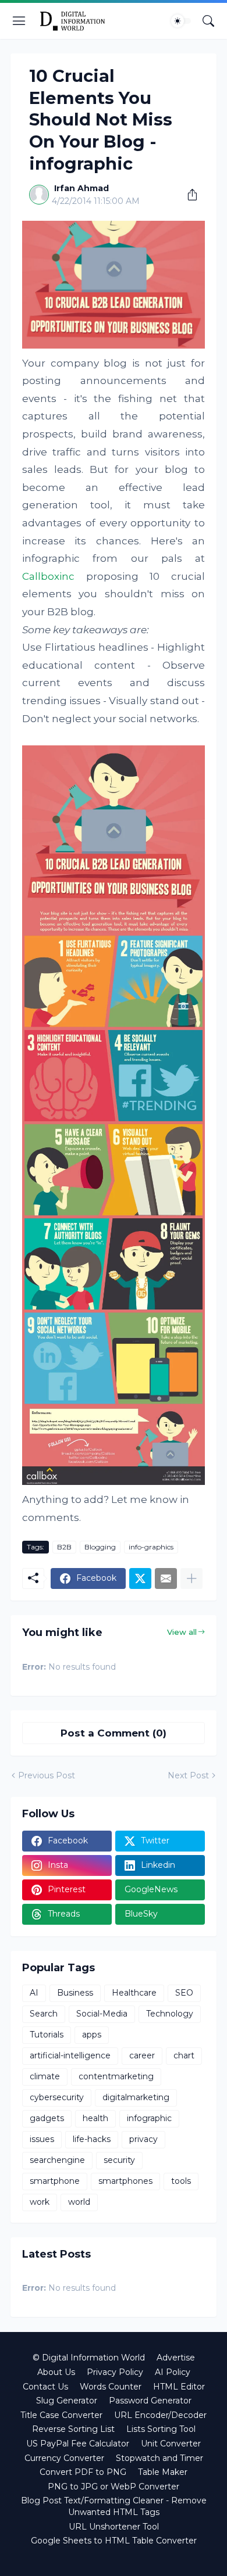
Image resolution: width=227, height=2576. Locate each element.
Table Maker (163, 2472)
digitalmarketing (136, 2097)
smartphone (55, 2181)
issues (42, 2139)
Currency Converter (64, 2458)
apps (92, 2035)
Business (75, 1993)
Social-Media (102, 2014)
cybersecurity (57, 2097)
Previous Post (47, 1775)
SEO (184, 1993)
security (119, 2160)
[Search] (208, 21)
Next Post (188, 1775)
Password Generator (150, 2401)
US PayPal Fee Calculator (78, 2444)
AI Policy (173, 2372)
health (95, 2118)
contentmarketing (116, 2076)
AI (34, 1993)
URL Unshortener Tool (114, 2527)
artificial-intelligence (70, 2055)
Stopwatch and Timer (159, 2458)
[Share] (188, 195)
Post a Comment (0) (114, 1733)
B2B (64, 1547)
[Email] (166, 1578)
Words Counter (111, 2387)
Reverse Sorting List (73, 2429)
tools (181, 2181)
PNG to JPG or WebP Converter (114, 2487)
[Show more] (191, 1578)
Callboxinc (48, 576)
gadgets (47, 2118)
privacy (143, 2139)
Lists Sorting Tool (161, 2429)
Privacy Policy (115, 2372)
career (142, 2055)
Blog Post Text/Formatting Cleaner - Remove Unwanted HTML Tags (114, 2506)
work (40, 2202)
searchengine (57, 2160)
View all (182, 1632)
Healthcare (134, 1993)
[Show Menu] (19, 21)
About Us (56, 2372)
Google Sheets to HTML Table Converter (114, 2541)
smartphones (125, 2181)
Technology (170, 2014)
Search (44, 2014)
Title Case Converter (61, 2415)
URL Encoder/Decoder (160, 2415)
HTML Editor (179, 2387)
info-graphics (151, 1547)
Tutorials (47, 2035)
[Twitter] (140, 1578)
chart (184, 2055)
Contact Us (45, 2387)
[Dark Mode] (181, 21)
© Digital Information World (89, 2358)
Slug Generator (67, 2401)
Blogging (100, 1547)
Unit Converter (171, 2444)
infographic (149, 2118)
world (79, 2202)
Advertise (176, 2358)
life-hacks (92, 2139)
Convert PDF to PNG (83, 2472)
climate (45, 2076)
